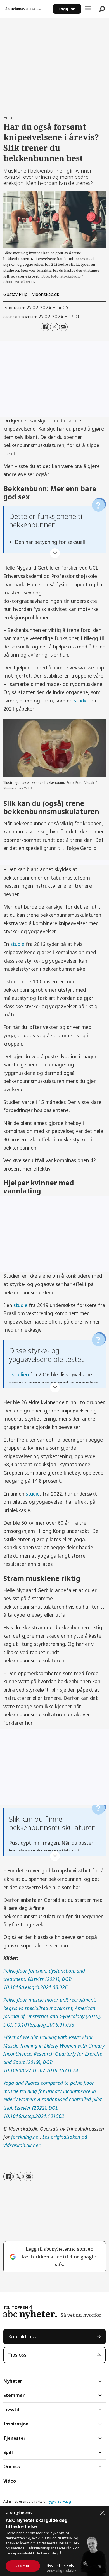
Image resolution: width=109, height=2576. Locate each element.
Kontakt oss (22, 2337)
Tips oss (17, 2355)
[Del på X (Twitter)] (54, 327)
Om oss (12, 2467)
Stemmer (14, 2395)
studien (20, 1374)
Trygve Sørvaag (58, 2501)
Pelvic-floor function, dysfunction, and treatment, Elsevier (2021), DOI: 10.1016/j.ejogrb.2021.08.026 (44, 1979)
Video (10, 2481)
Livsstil (11, 2410)
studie (81, 701)
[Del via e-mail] (63, 327)
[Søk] (102, 9)
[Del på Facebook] (45, 327)
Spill (8, 2452)
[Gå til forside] (26, 9)
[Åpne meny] (88, 9)
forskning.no (26, 2137)
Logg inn (67, 9)
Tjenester (14, 2438)
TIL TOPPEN (16, 2307)
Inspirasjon (16, 2424)
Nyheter (13, 2381)
